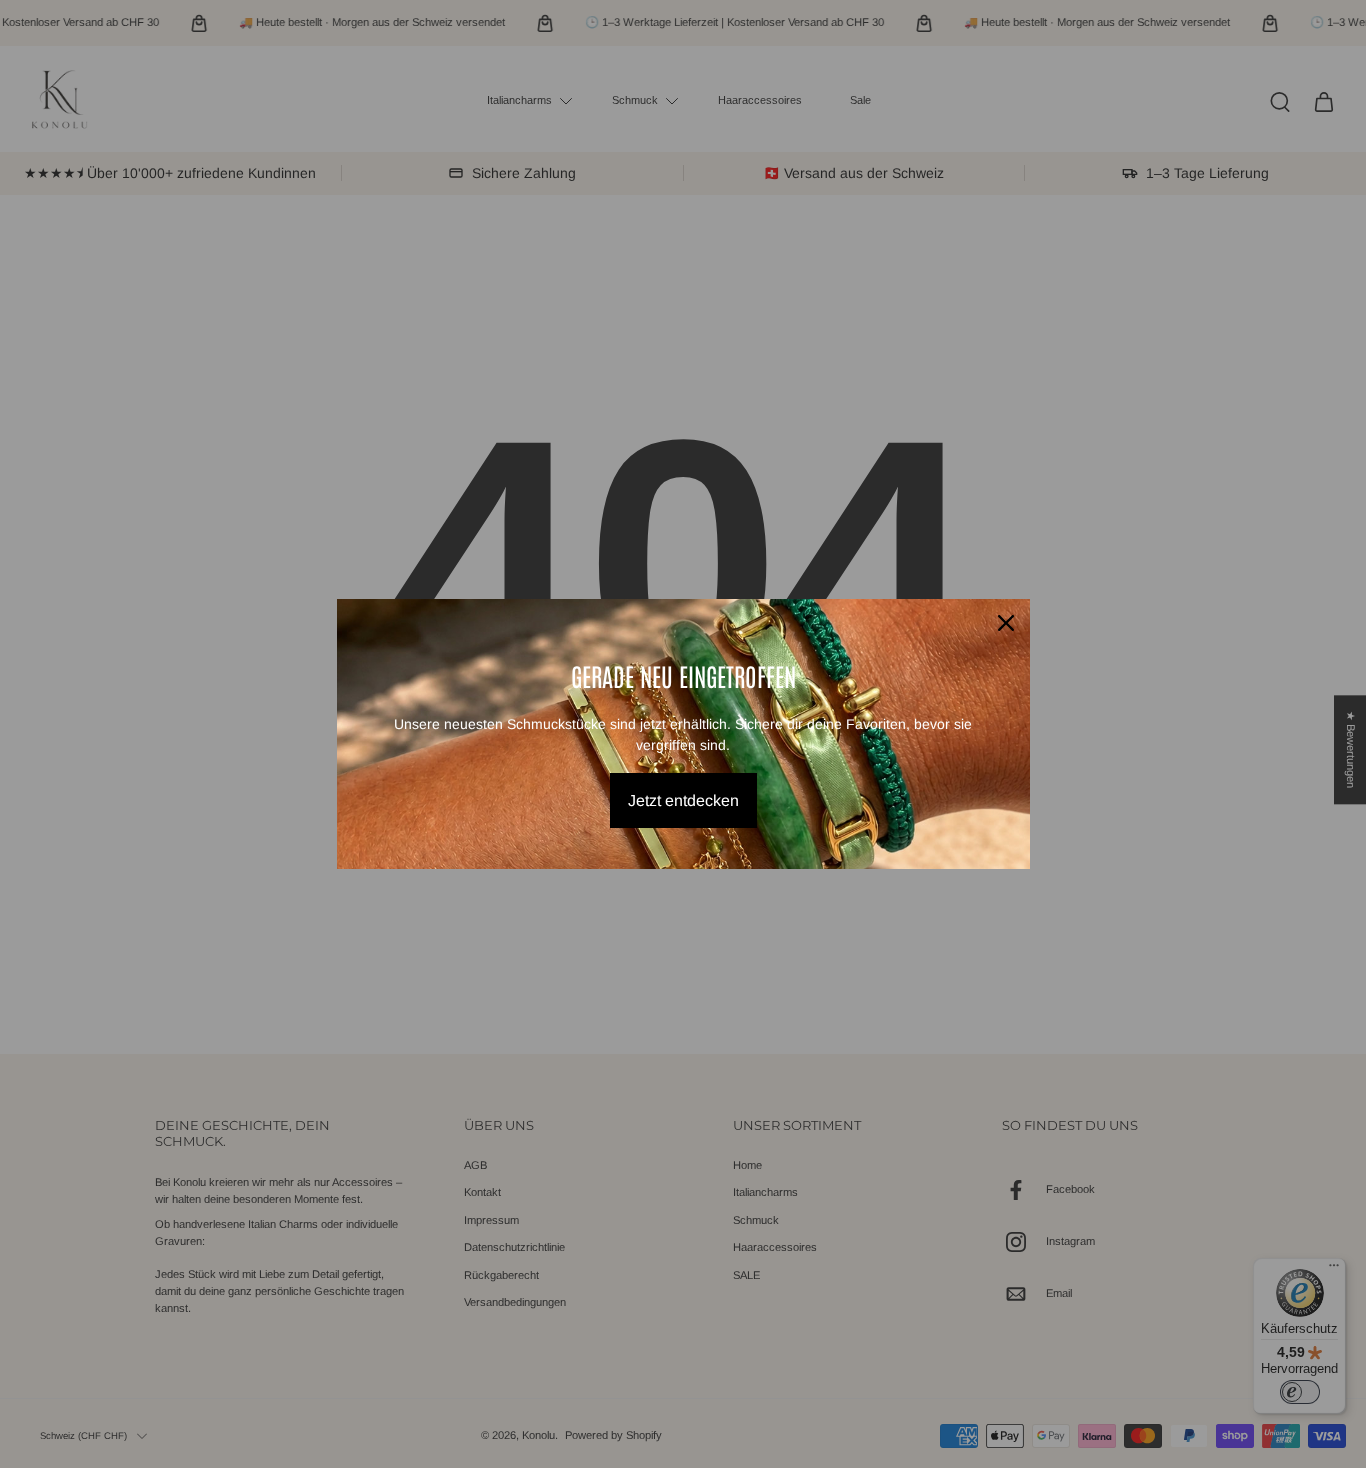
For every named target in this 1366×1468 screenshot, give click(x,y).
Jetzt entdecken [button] (683, 800)
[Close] (1006, 623)
